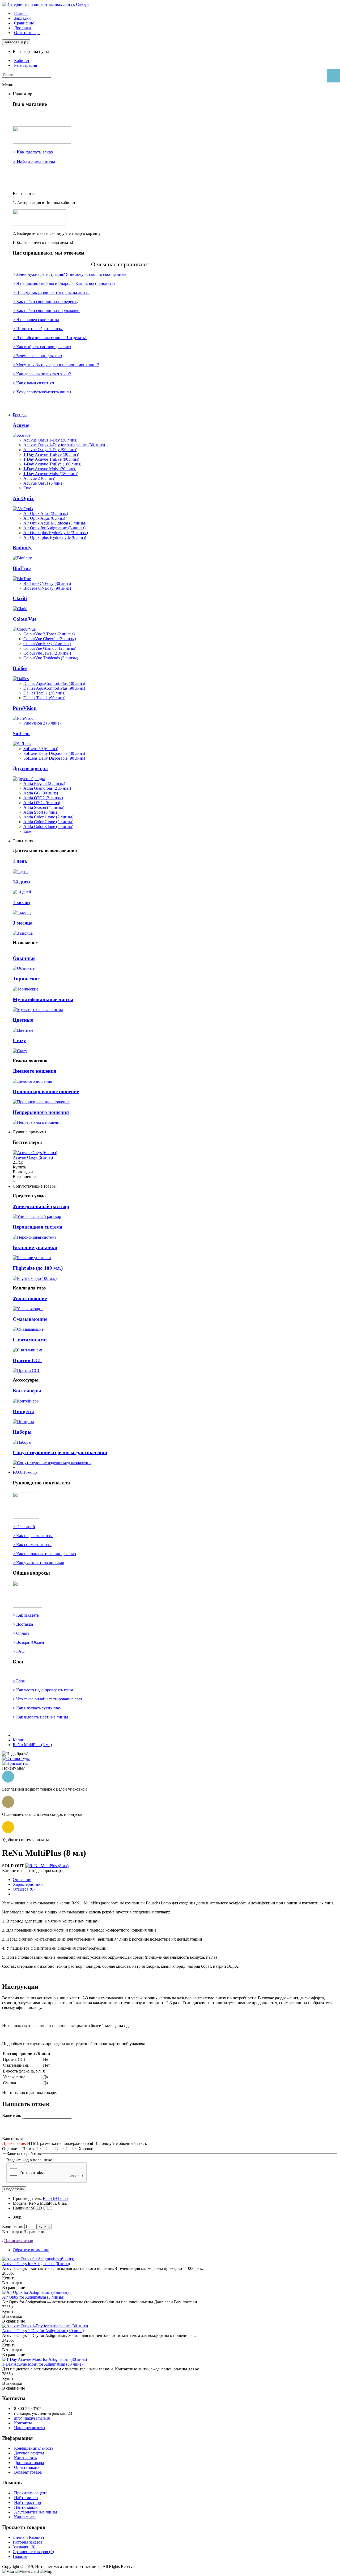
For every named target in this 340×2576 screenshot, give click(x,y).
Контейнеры (27, 1391)
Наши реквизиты (30, 2428)
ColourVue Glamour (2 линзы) (50, 648)
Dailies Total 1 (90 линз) (44, 698)
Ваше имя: (12, 2115)
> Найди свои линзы (34, 162)
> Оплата (21, 1633)
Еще (27, 488)
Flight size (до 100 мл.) (38, 1268)
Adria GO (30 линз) (41, 793)
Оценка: (10, 2149)
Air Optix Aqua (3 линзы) (46, 513)
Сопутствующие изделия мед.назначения (60, 1452)
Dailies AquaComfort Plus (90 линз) (54, 688)
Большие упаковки (35, 1247)
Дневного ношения (35, 1071)
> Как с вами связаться (33, 383)
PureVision (25, 708)
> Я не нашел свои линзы (36, 320)
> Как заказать (26, 1615)
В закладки (12, 2232)
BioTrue (22, 568)
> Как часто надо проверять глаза (43, 1690)
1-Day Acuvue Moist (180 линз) (51, 474)
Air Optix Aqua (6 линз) (44, 518)
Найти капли (26, 2507)
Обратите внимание (31, 2250)
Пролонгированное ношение (46, 1091)
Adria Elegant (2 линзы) (44, 783)
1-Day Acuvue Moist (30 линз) (50, 469)
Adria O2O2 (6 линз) (42, 803)
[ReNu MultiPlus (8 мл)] (47, 1866)
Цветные (23, 1020)
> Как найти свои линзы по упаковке (46, 311)
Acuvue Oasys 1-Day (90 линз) (50, 450)
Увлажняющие (30, 1298)
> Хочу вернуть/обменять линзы (42, 392)
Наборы (22, 1432)
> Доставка (23, 1624)
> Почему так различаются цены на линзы (51, 292)
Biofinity (22, 548)
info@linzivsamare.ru (32, 2418)
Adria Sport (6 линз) (41, 812)
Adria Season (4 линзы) (44, 807)
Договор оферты (29, 2453)
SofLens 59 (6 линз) (41, 749)
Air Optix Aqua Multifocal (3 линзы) (55, 523)
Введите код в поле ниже (29, 2160)
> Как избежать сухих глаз (37, 1708)
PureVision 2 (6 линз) (42, 723)
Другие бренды (30, 768)
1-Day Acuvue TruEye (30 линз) (51, 454)
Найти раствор (27, 2502)
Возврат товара (28, 2472)
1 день (20, 861)
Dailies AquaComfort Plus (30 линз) (54, 683)
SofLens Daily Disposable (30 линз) (54, 753)
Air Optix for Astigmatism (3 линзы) (54, 528)
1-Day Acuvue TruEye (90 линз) (51, 459)
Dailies (20, 668)
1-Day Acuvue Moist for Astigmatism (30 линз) (42, 2364)
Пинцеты (23, 1411)
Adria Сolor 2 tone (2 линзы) (48, 822)
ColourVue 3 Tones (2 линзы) (49, 634)
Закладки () (24, 2547)
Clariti (20, 598)
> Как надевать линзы (33, 1536)
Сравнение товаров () (33, 2552)
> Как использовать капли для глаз (44, 1554)
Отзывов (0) (24, 1889)
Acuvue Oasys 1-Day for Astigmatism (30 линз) (64, 445)
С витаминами (30, 1340)
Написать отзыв (19, 2241)
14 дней (21, 882)
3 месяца (23, 923)
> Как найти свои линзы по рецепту (46, 301)
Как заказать (25, 2458)
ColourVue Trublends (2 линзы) (51, 658)
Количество (13, 2226)
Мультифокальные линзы (43, 999)
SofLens (22, 733)
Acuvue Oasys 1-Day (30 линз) (50, 440)
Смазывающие (30, 1319)
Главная (20, 2556)
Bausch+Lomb (55, 2198)
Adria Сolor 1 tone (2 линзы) (48, 817)
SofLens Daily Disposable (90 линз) (54, 758)
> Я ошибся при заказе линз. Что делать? (50, 338)
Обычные (24, 958)
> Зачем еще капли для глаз (37, 356)
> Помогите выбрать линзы (38, 329)
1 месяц (21, 902)
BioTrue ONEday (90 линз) (47, 588)
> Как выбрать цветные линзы (40, 1717)
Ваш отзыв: (12, 2139)
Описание (22, 1880)
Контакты (23, 2423)
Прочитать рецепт (31, 2493)
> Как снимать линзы (32, 1545)
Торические (26, 979)
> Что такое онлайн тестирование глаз (47, 1699)
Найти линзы (26, 2498)
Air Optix (23, 498)
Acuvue (21, 425)
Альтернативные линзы (36, 2512)
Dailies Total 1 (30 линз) (44, 693)
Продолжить (14, 2189)
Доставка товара (29, 2463)
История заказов (28, 2542)
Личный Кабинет (29, 2537)
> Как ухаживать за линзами (39, 1563)
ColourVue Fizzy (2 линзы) (47, 644)
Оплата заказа (27, 2467)
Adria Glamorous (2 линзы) (47, 788)
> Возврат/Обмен (28, 1642)
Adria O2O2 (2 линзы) (43, 798)
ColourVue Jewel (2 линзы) (47, 653)
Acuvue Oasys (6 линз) (43, 483)
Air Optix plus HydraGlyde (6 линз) (55, 537)
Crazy (19, 1040)
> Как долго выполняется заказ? (42, 374)
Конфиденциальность (34, 2448)
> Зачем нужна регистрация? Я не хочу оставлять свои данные (69, 274)
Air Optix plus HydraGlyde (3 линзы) (56, 533)
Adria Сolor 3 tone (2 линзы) (48, 827)
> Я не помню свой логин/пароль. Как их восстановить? (64, 283)
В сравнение (35, 2232)
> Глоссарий (24, 1527)
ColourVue (25, 619)
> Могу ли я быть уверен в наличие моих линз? (56, 365)
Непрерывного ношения (41, 1112)
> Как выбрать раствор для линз (42, 347)
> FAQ (19, 1651)
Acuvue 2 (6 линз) (39, 478)
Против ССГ (27, 1360)
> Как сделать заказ (33, 152)
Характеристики (28, 1884)
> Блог (19, 1681)
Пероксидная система (38, 1227)
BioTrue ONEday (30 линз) (47, 583)
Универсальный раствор (41, 1206)
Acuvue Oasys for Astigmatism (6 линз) (36, 2264)
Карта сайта (25, 2517)
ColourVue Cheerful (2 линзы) (50, 639)
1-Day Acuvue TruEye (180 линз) (52, 464)
